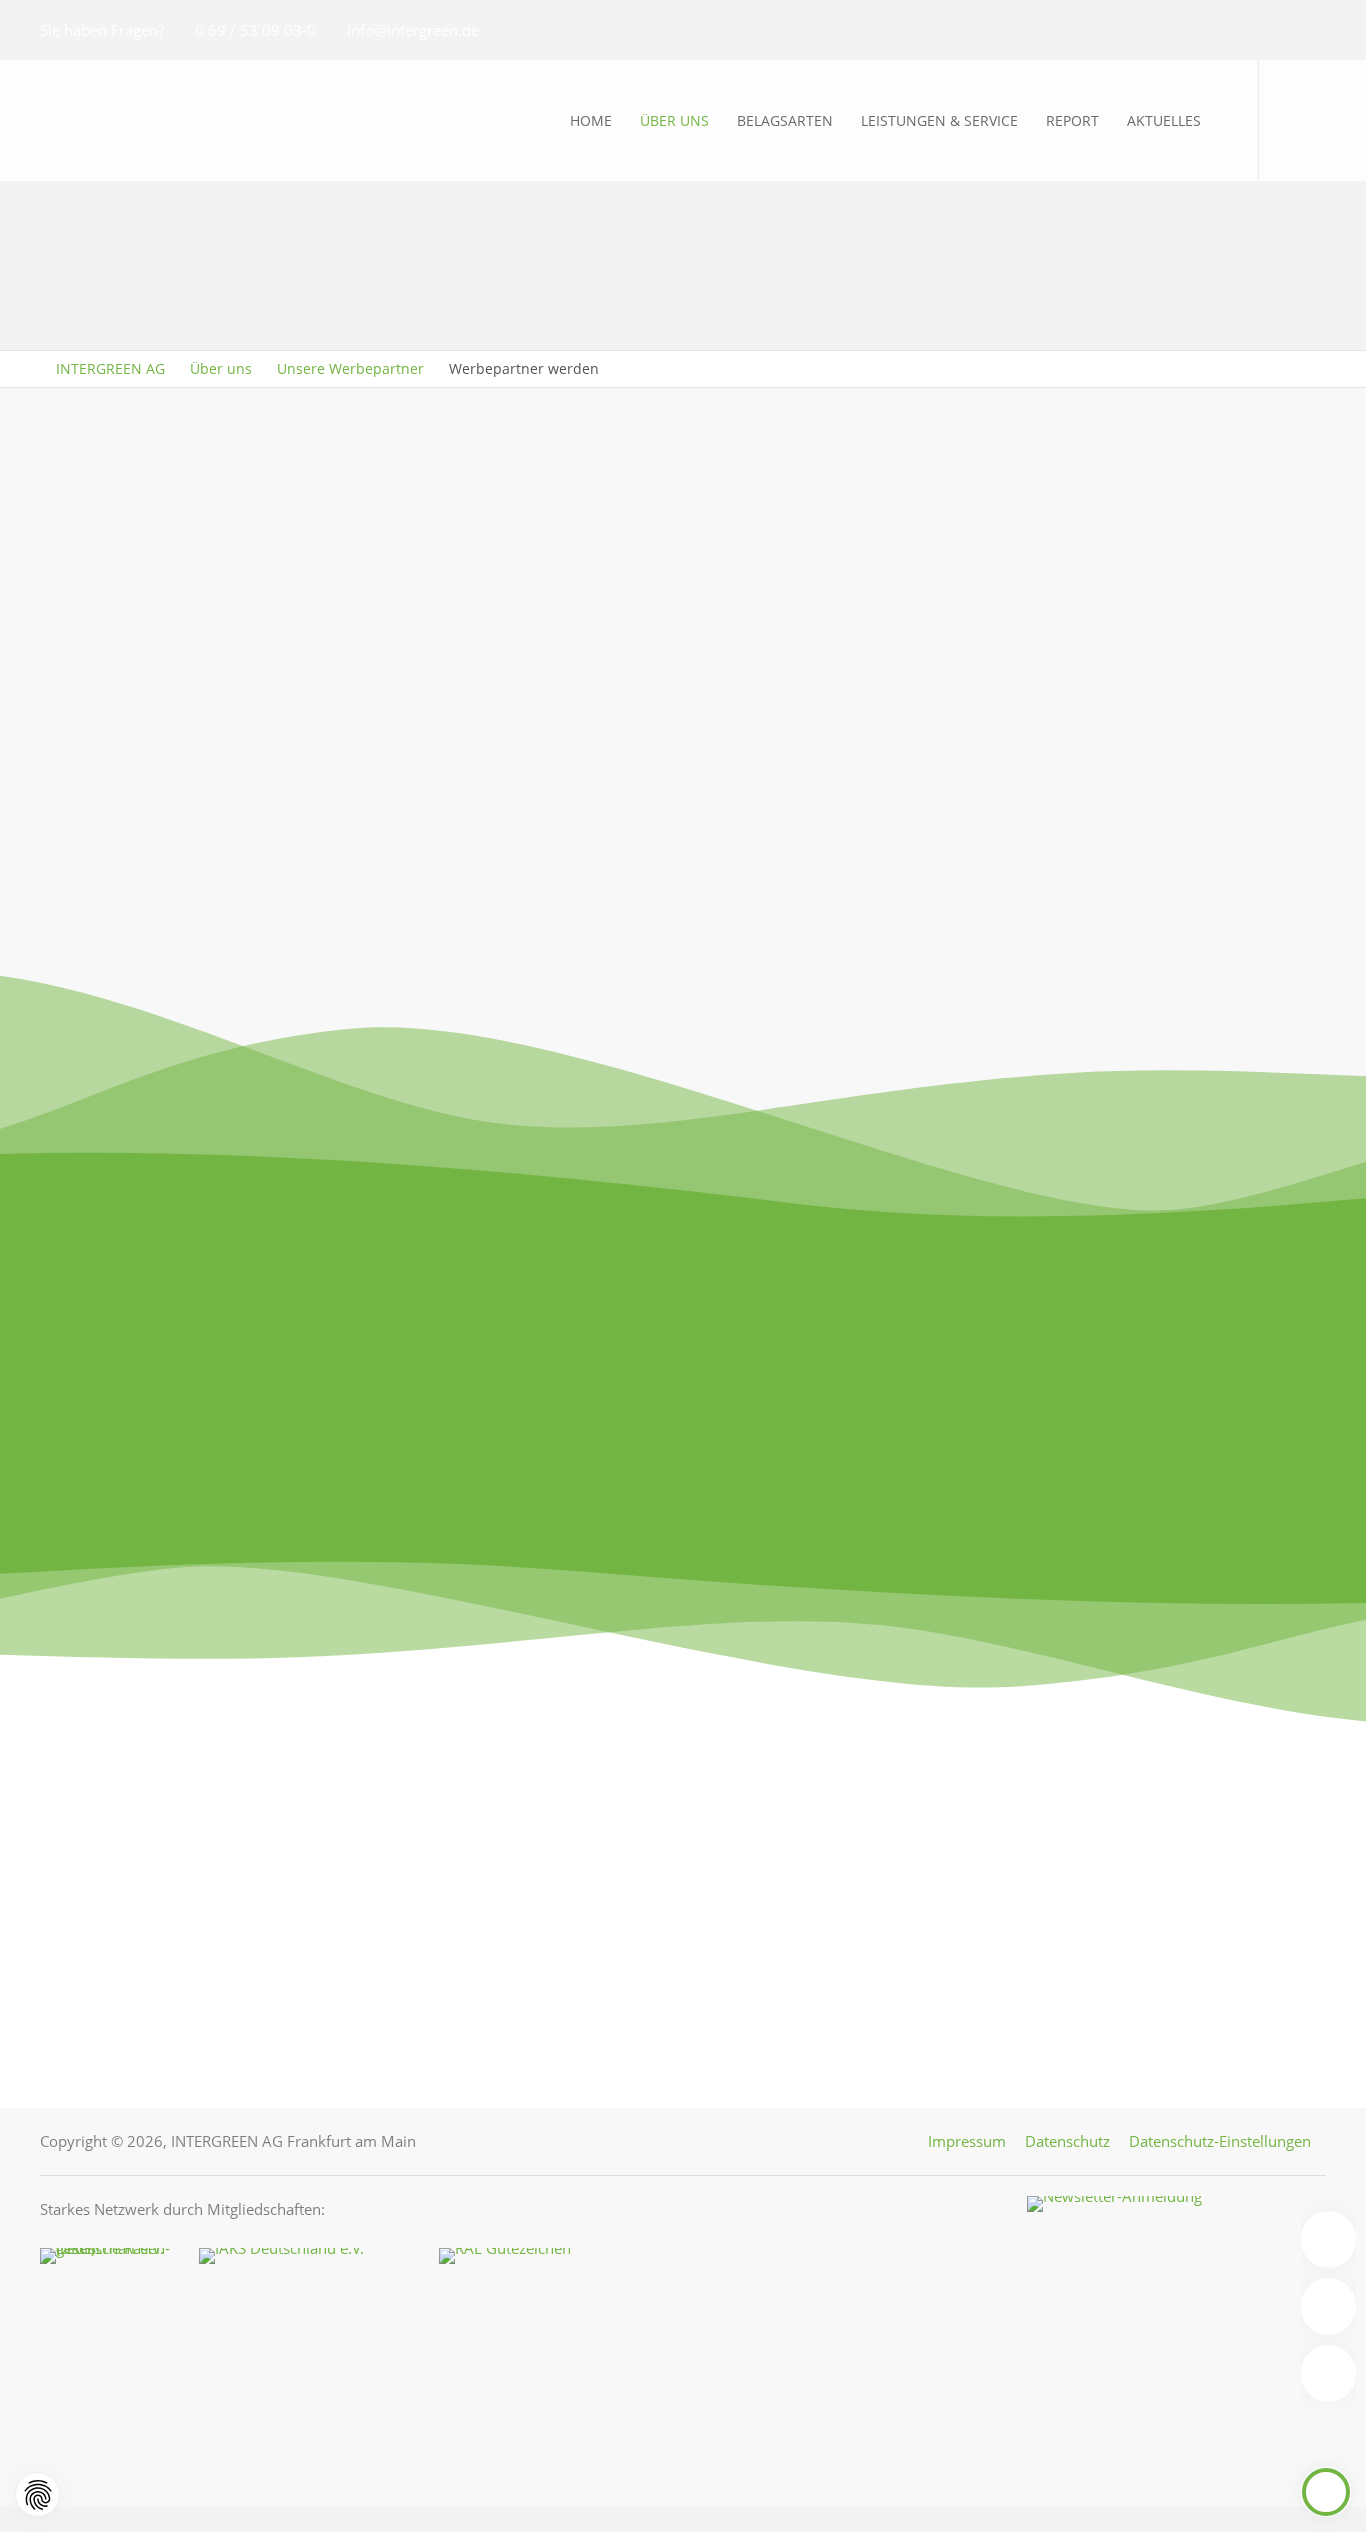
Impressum (967, 2141)
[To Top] (1326, 2492)
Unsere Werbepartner (350, 368)
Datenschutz (1067, 2141)
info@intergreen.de (413, 30)
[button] (1292, 120)
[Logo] (150, 120)
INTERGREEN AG (110, 368)
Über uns (221, 368)
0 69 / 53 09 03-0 (255, 30)
